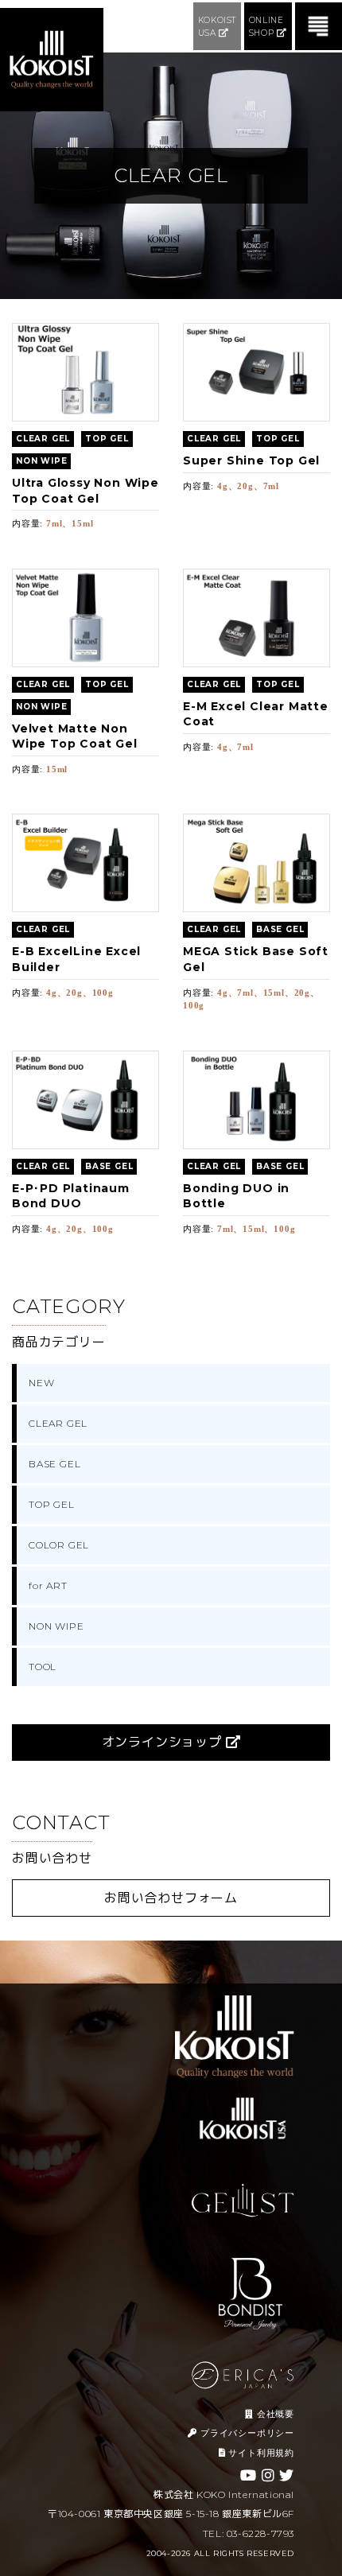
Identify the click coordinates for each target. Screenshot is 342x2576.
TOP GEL (52, 1504)
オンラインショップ (164, 1742)
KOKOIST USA (217, 27)
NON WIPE (56, 1626)
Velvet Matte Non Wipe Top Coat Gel (75, 736)
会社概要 (274, 2414)
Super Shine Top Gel (251, 460)
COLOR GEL (59, 1545)
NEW (41, 1383)
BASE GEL (54, 1464)
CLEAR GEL (58, 1423)
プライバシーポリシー (246, 2433)
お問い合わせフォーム (171, 1898)
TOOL (43, 1667)
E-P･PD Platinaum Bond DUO (71, 1196)
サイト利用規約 (260, 2453)
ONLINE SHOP (266, 27)
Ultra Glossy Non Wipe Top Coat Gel (85, 491)
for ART (48, 1585)
